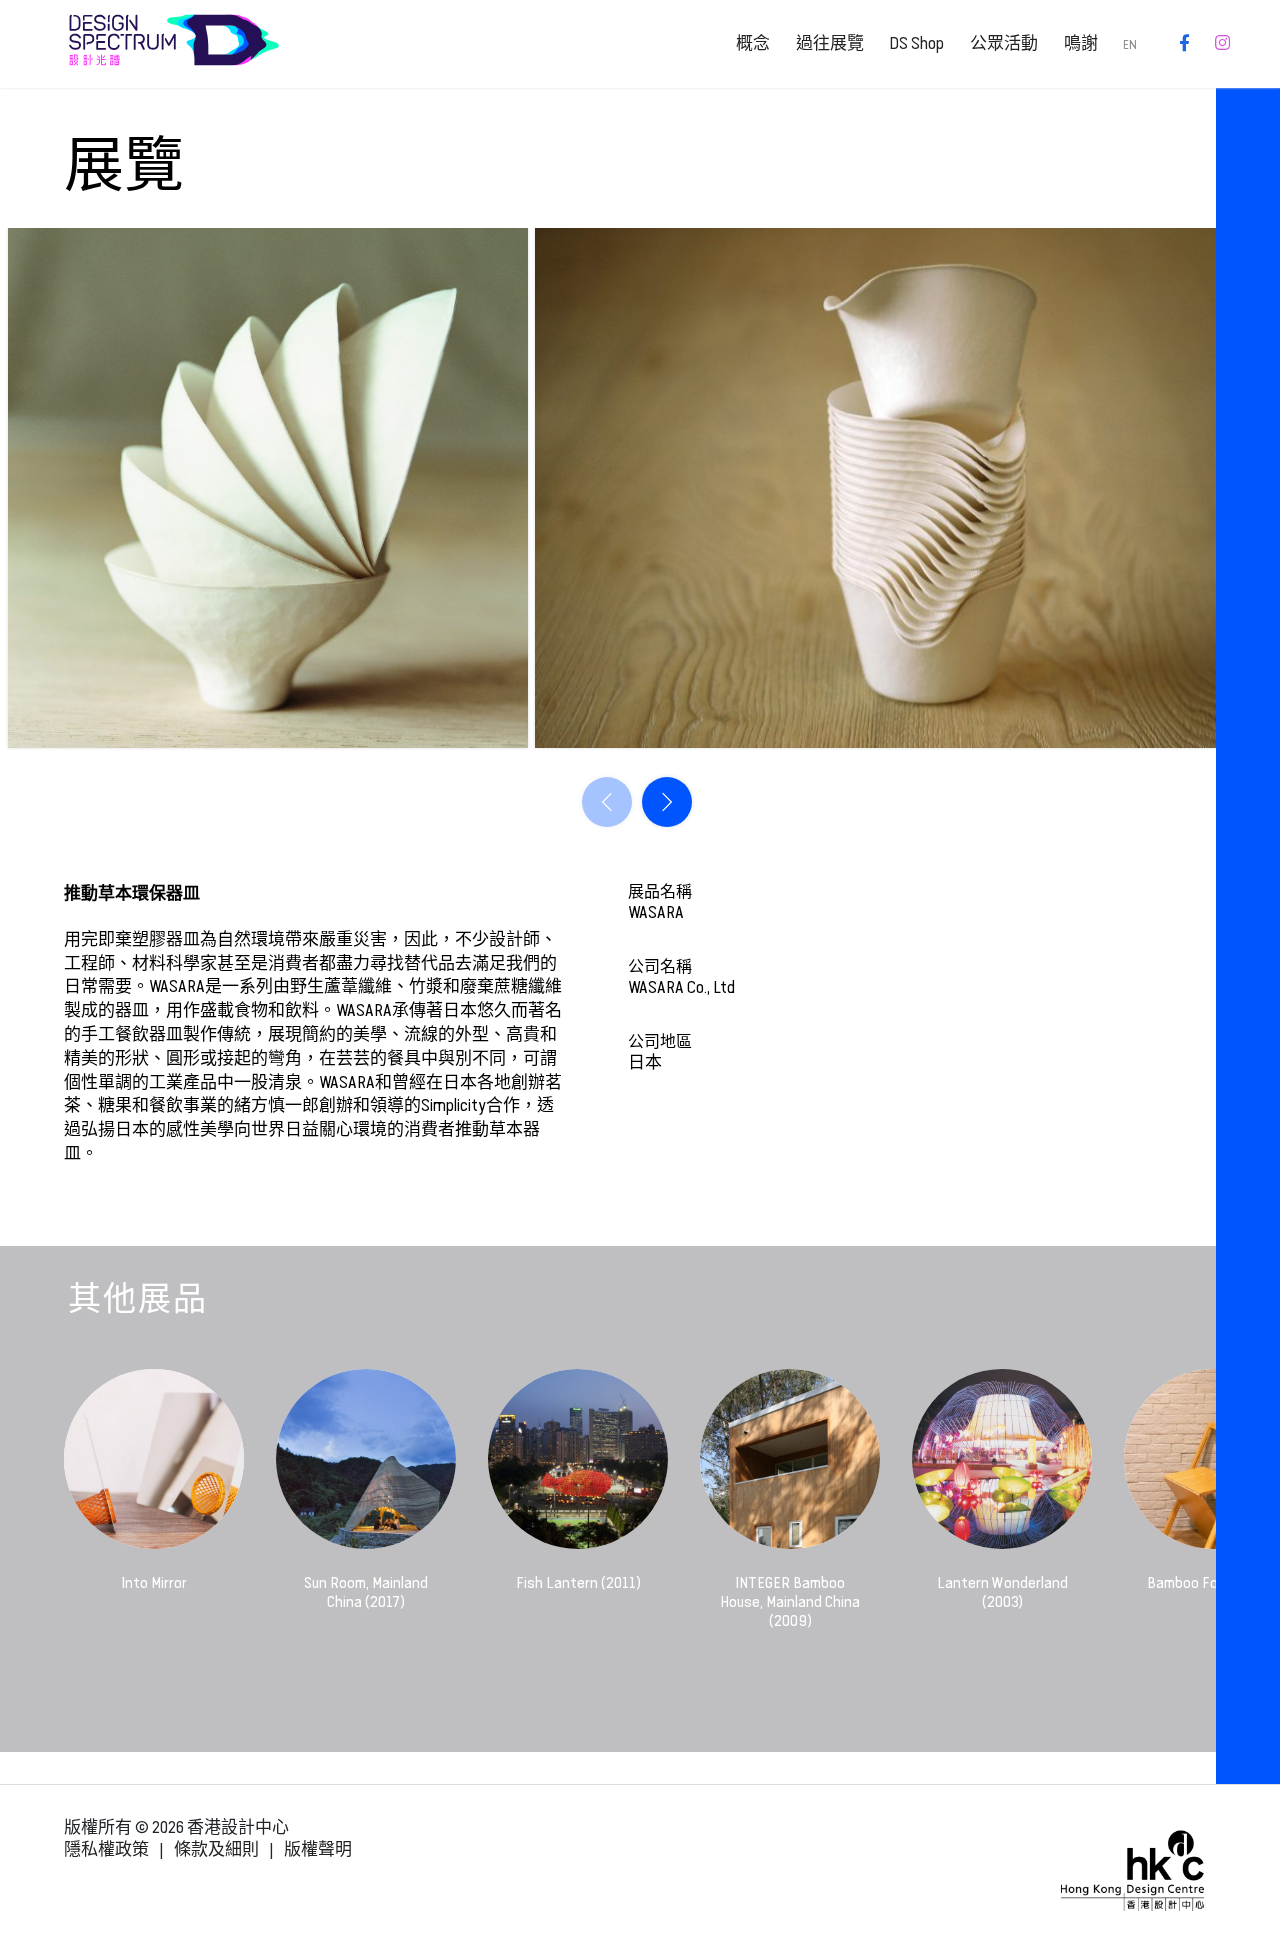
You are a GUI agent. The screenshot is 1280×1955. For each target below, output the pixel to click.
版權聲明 (318, 1849)
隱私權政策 (106, 1849)
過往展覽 (830, 43)
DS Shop (916, 43)
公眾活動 (1004, 43)
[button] (667, 802)
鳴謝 (1081, 43)
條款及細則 (216, 1849)
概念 (753, 43)
